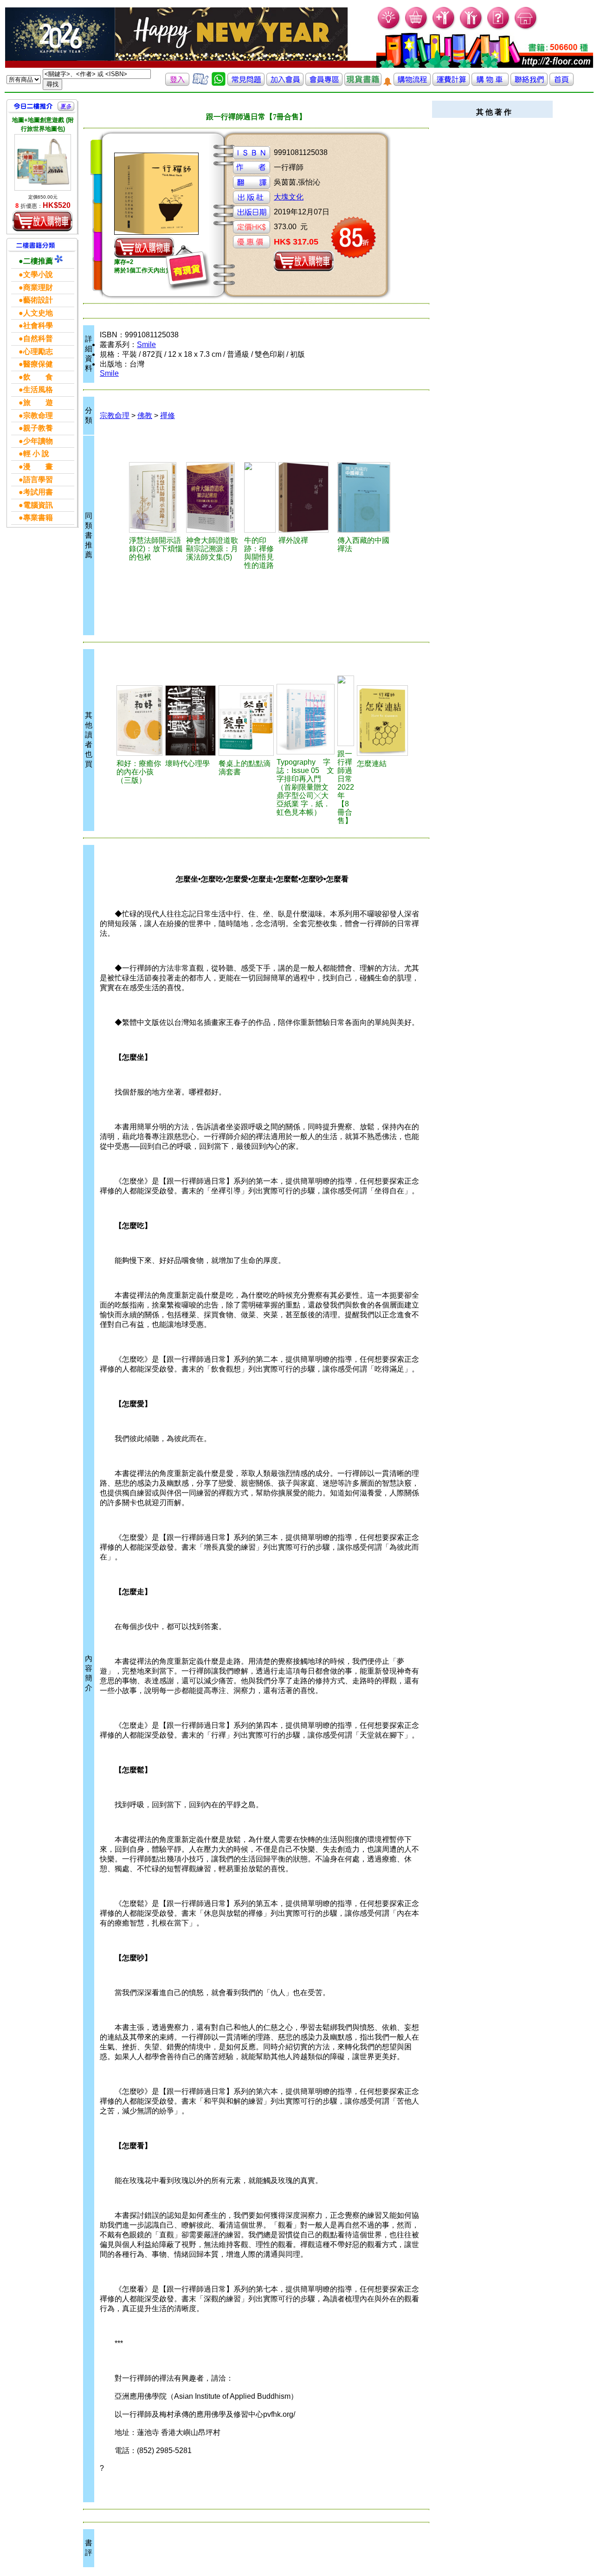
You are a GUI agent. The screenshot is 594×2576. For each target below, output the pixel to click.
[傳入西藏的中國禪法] (366, 497)
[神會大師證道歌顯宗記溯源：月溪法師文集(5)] (214, 497)
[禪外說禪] (307, 497)
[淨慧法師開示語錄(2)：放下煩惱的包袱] (156, 497)
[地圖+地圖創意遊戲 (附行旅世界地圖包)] (43, 162)
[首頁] (526, 28)
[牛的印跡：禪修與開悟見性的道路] (260, 497)
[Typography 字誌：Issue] (306, 719)
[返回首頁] (562, 83)
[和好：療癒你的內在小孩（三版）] (139, 721)
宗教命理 (115, 415)
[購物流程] (412, 83)
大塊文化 (289, 197)
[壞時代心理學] (190, 721)
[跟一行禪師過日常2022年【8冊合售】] (346, 711)
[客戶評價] (200, 83)
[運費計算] (451, 83)
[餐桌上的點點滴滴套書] (246, 721)
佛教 (145, 415)
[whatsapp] (219, 83)
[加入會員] (444, 28)
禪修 (168, 415)
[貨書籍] (363, 83)
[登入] (177, 83)
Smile (146, 345)
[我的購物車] (416, 28)
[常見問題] (499, 28)
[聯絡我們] (529, 83)
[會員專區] (324, 83)
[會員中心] (471, 28)
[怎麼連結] (382, 721)
